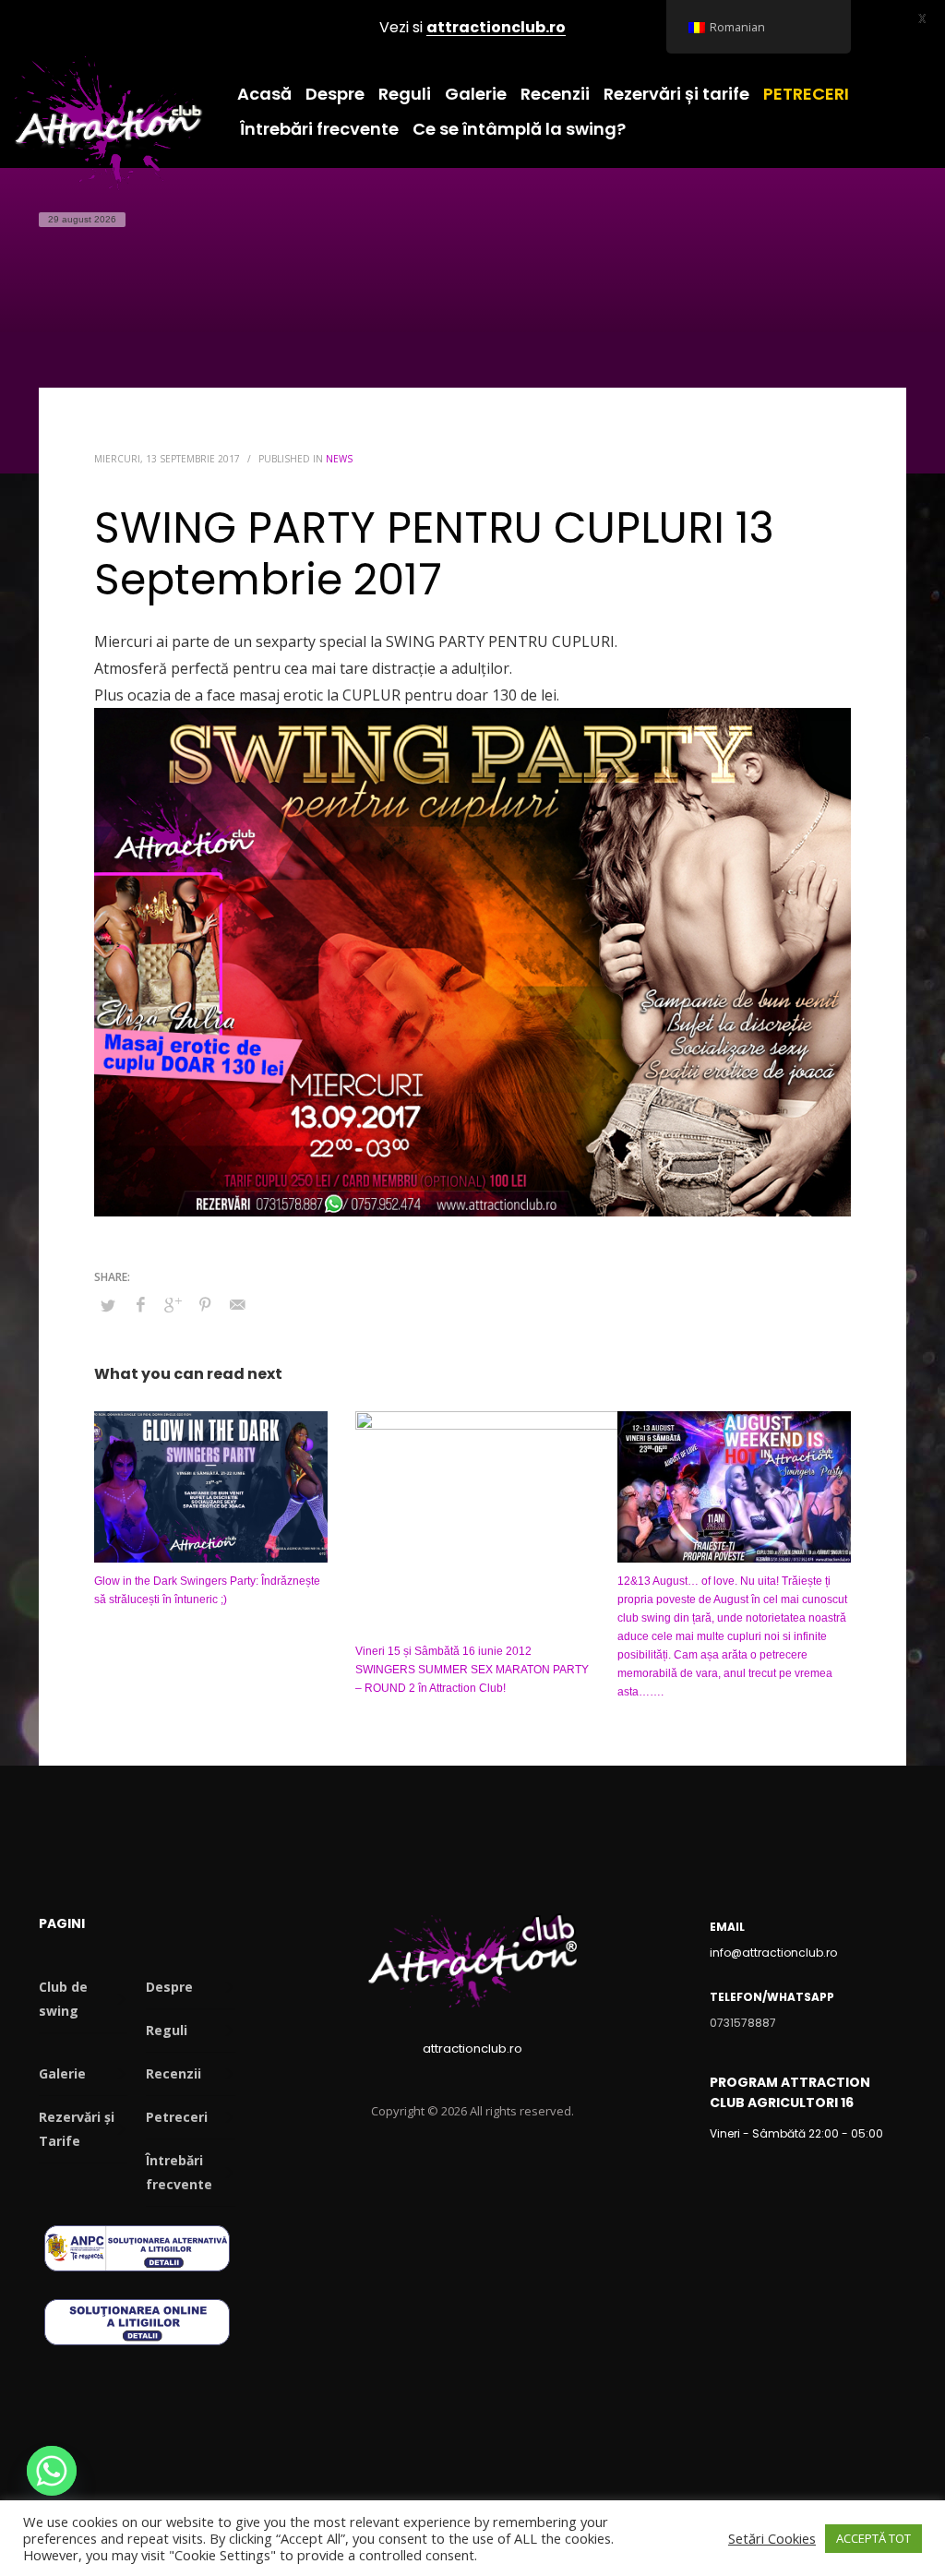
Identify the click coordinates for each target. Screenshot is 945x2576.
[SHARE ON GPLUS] (173, 1304)
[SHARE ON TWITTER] (108, 1305)
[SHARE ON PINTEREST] (205, 1304)
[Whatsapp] (52, 2471)
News (339, 459)
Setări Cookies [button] (772, 2538)
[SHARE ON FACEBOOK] (140, 1304)
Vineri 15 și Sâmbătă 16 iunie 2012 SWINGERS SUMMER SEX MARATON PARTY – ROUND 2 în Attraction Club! (472, 1670)
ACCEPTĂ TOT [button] (873, 2538)
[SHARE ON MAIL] (237, 1304)
